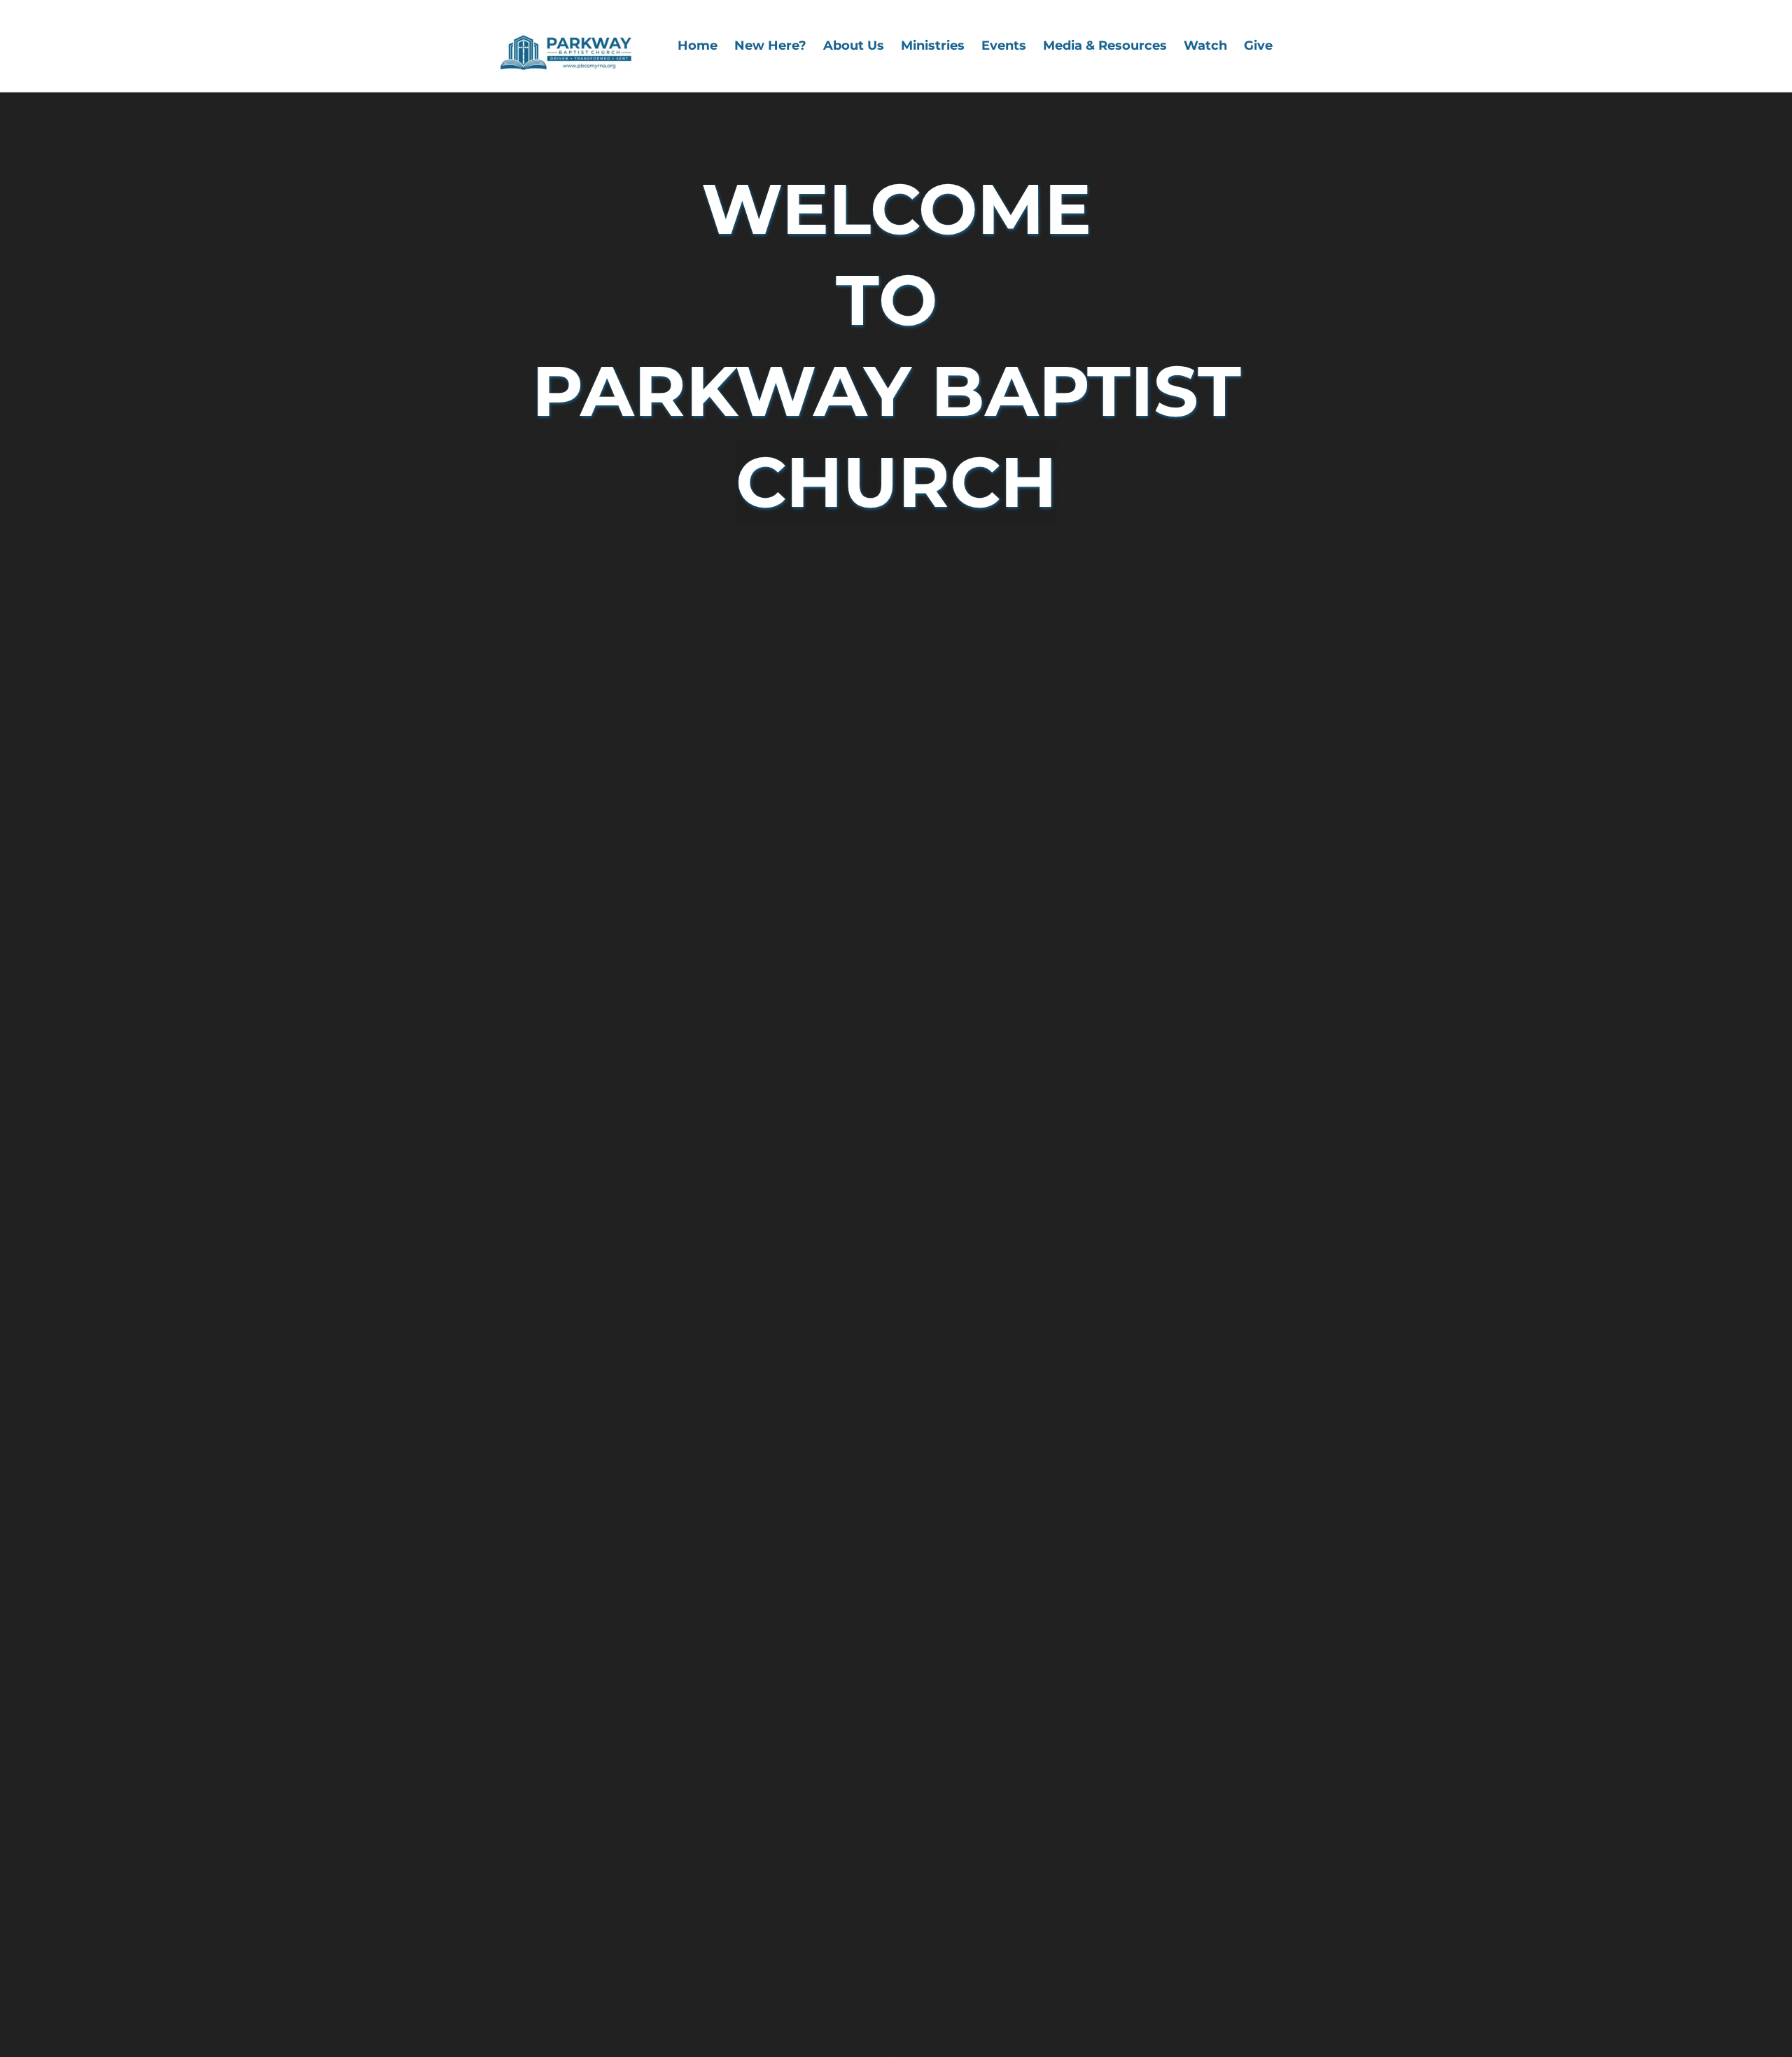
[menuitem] (698, 46)
